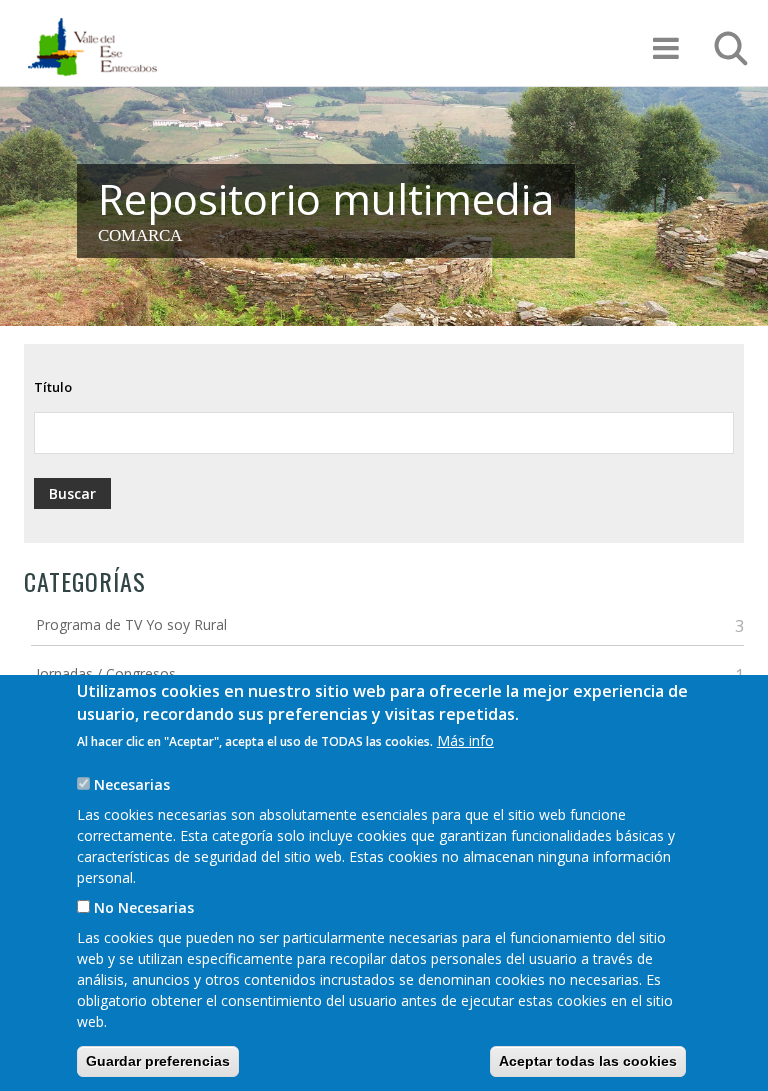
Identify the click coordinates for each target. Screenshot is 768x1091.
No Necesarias (144, 907)
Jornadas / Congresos (106, 673)
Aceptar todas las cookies (588, 1061)
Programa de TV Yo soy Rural (131, 624)
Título (53, 387)
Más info (465, 740)
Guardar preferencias (158, 1061)
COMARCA (140, 235)
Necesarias (132, 784)
